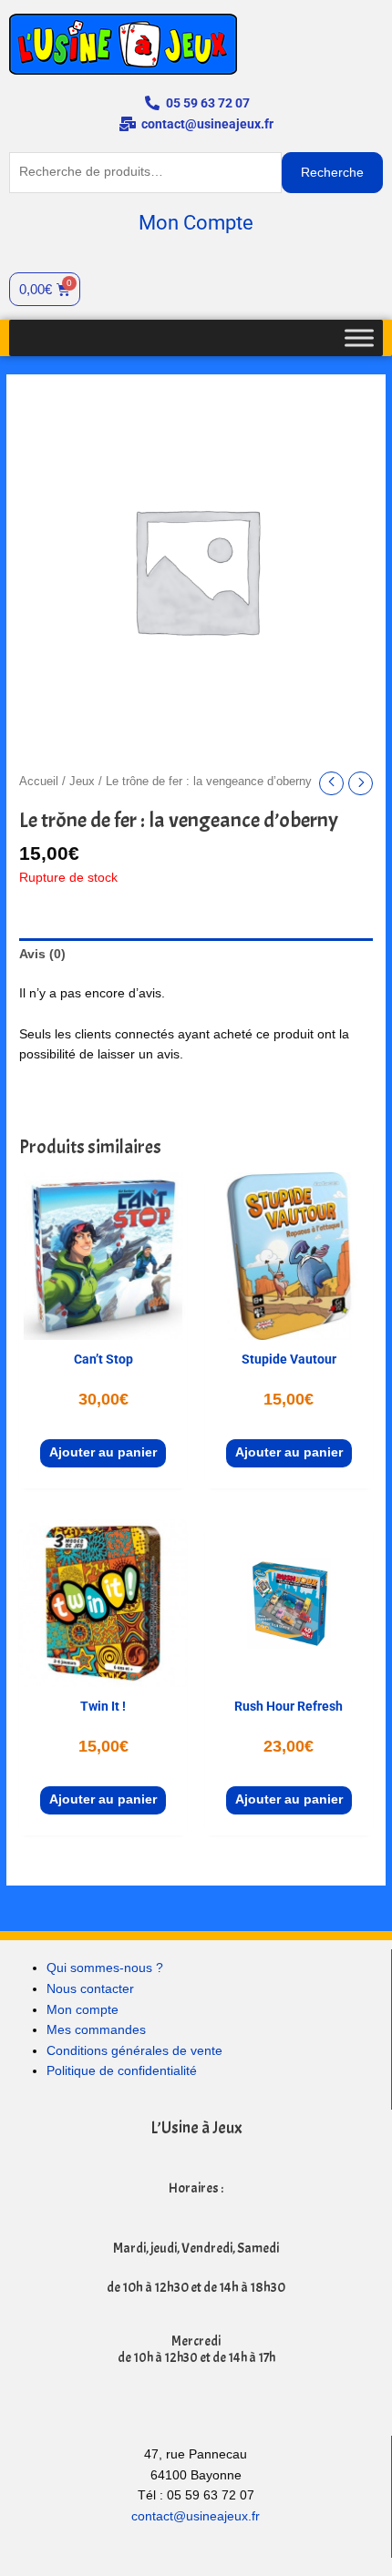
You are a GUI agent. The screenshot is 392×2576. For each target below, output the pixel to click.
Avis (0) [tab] (42, 954)
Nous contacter (90, 1989)
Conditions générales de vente (134, 2051)
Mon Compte (196, 223)
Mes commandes (96, 2030)
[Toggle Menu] (359, 337)
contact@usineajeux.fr (196, 2516)
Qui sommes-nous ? (105, 1968)
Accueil (39, 782)
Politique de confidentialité (122, 2071)
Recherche (332, 173)
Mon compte (83, 2010)
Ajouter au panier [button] (103, 1452)
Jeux (82, 782)
